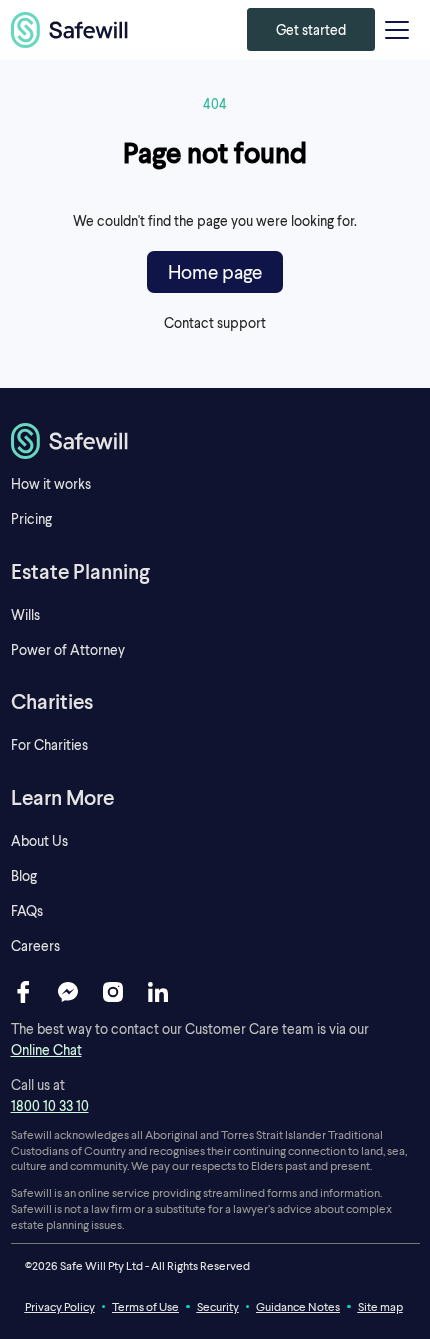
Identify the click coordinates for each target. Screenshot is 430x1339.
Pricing (31, 518)
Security (218, 1306)
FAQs (27, 910)
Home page (215, 271)
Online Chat (46, 1049)
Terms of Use (145, 1306)
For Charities (49, 744)
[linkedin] (158, 992)
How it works (51, 483)
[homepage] (70, 30)
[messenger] (68, 992)
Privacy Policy (60, 1306)
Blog (24, 875)
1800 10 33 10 (50, 1105)
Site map (380, 1306)
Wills (25, 614)
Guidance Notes (298, 1306)
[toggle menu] (397, 30)
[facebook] (23, 992)
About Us (39, 840)
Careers (35, 945)
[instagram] (113, 992)
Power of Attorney (68, 649)
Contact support (215, 322)
